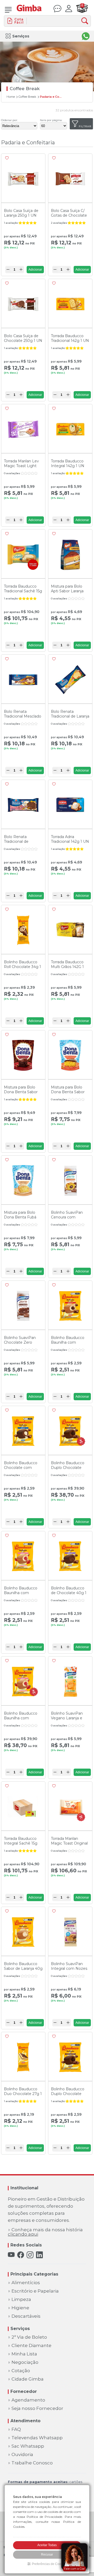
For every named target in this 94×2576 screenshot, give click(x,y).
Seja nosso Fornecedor (37, 2408)
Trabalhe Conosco (32, 2463)
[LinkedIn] (39, 2255)
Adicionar (35, 270)
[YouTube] (11, 2255)
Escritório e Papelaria (35, 2291)
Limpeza (21, 2299)
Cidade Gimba (28, 2379)
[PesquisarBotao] (86, 21)
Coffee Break (27, 97)
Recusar (47, 2555)
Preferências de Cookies (49, 2564)
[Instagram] (30, 2255)
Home (11, 97)
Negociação (25, 2362)
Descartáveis (26, 2316)
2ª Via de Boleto (29, 2337)
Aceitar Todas (47, 2545)
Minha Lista (24, 2354)
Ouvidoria (22, 2455)
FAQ (16, 2429)
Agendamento (28, 2400)
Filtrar (85, 126)
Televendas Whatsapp (37, 2438)
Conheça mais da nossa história (45, 2232)
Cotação (21, 2371)
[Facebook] (21, 2255)
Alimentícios (26, 2283)
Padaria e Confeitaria (51, 97)
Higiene (20, 2308)
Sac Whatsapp (28, 2446)
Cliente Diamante (31, 2346)
